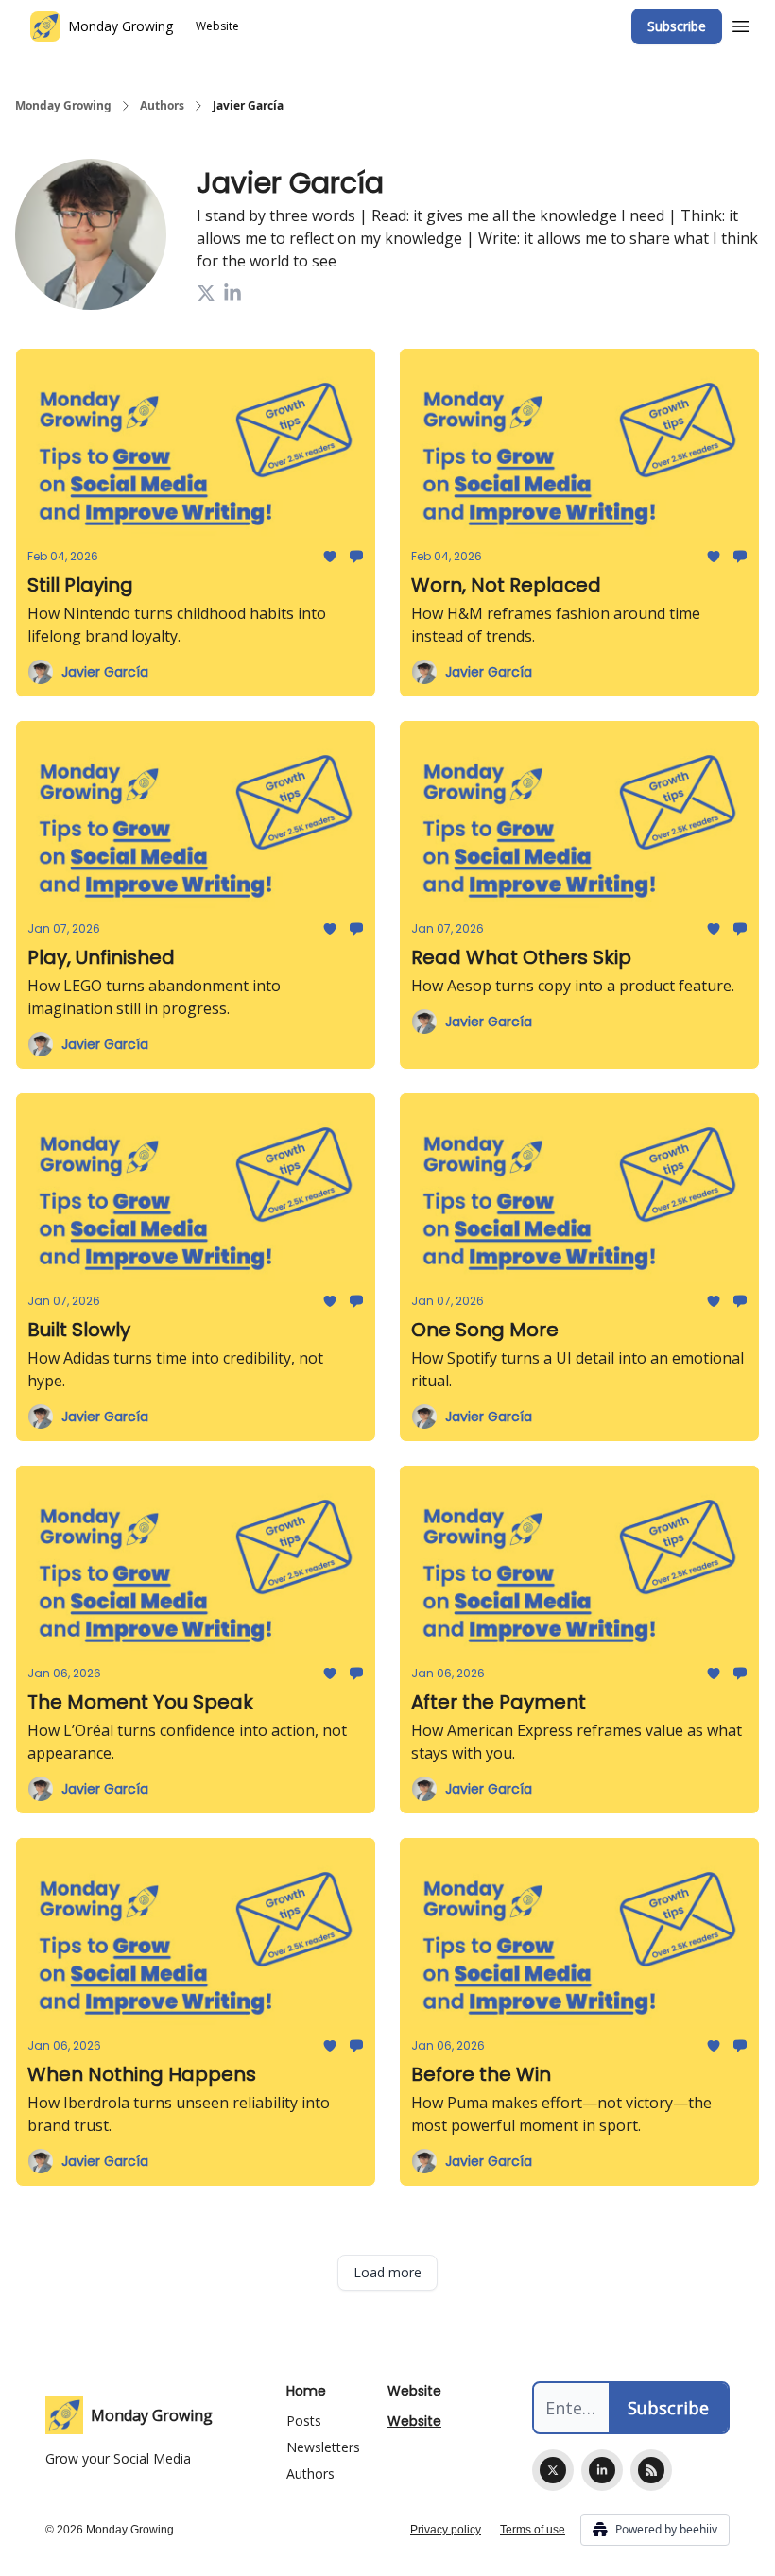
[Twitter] (553, 2470)
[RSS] (651, 2470)
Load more (387, 2272)
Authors (162, 106)
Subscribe (677, 26)
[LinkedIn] (602, 2470)
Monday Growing (63, 106)
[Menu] (741, 24)
